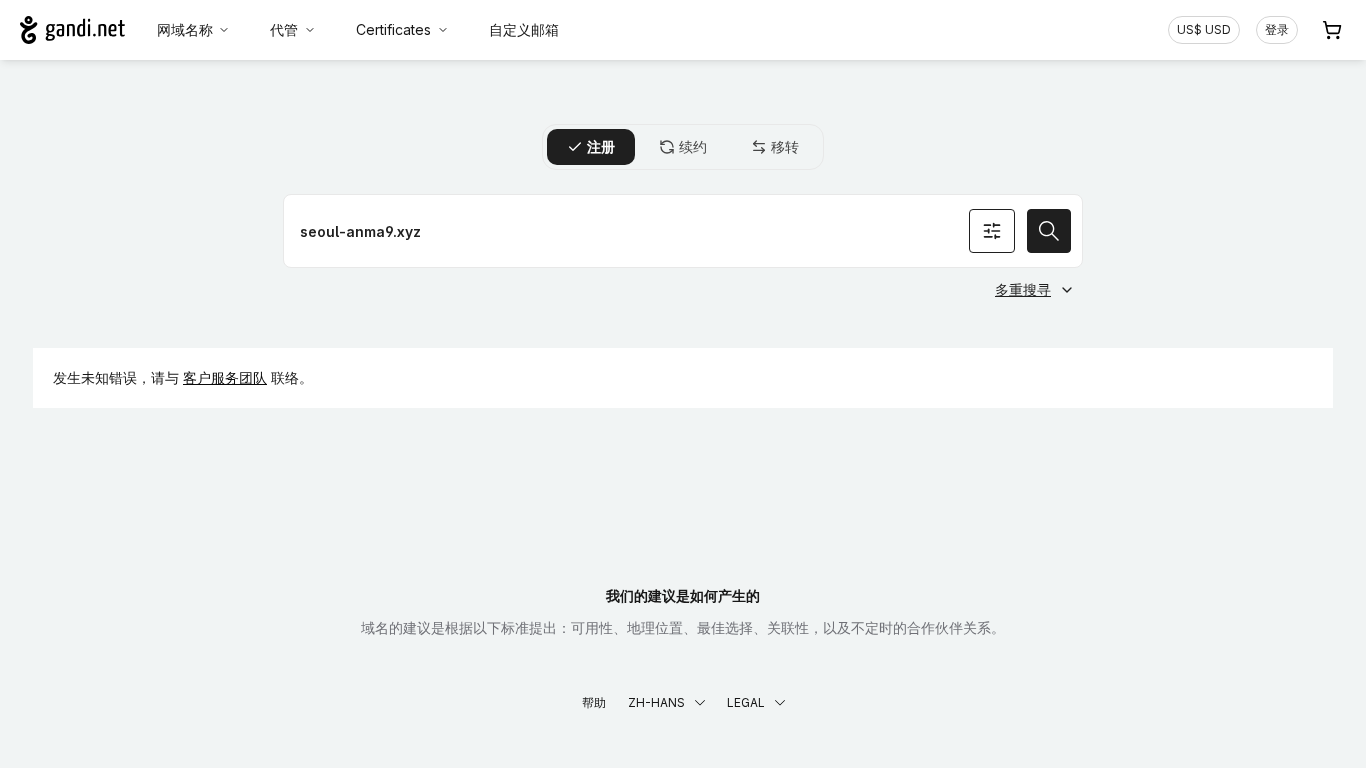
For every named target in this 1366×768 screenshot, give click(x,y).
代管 (284, 29)
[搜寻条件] (992, 231)
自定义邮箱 (524, 29)
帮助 (594, 702)
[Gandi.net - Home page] (72, 30)
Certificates (393, 29)
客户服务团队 (225, 377)
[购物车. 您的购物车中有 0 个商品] (1332, 30)
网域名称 (185, 29)
